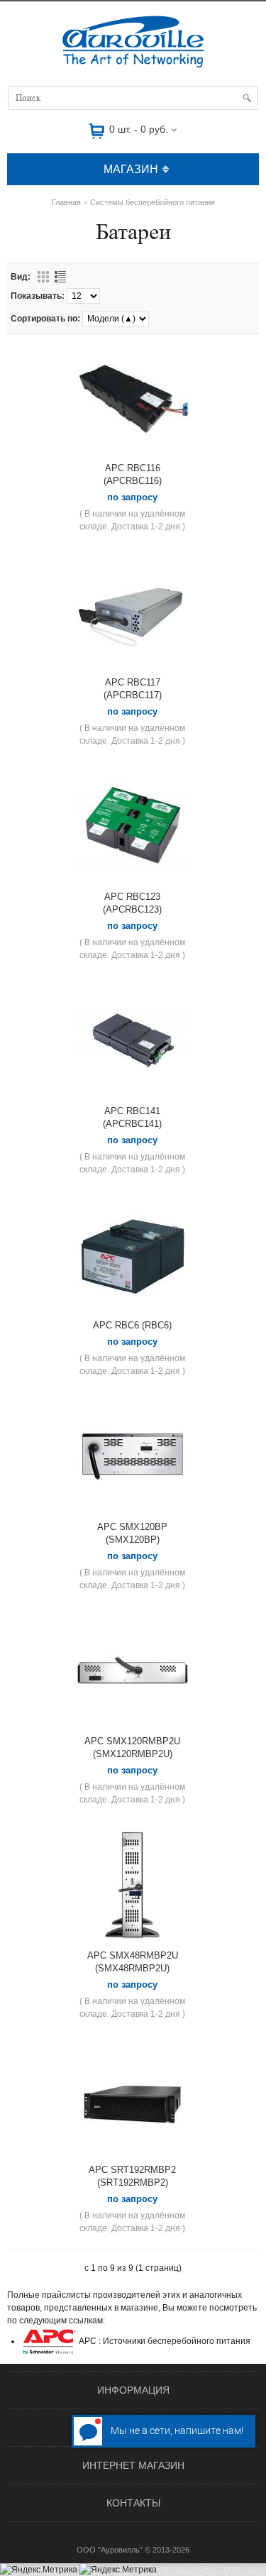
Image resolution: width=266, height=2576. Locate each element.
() (133, 474)
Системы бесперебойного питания (153, 202)
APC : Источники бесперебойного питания (164, 2341)
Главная (66, 202)
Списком (60, 277)
